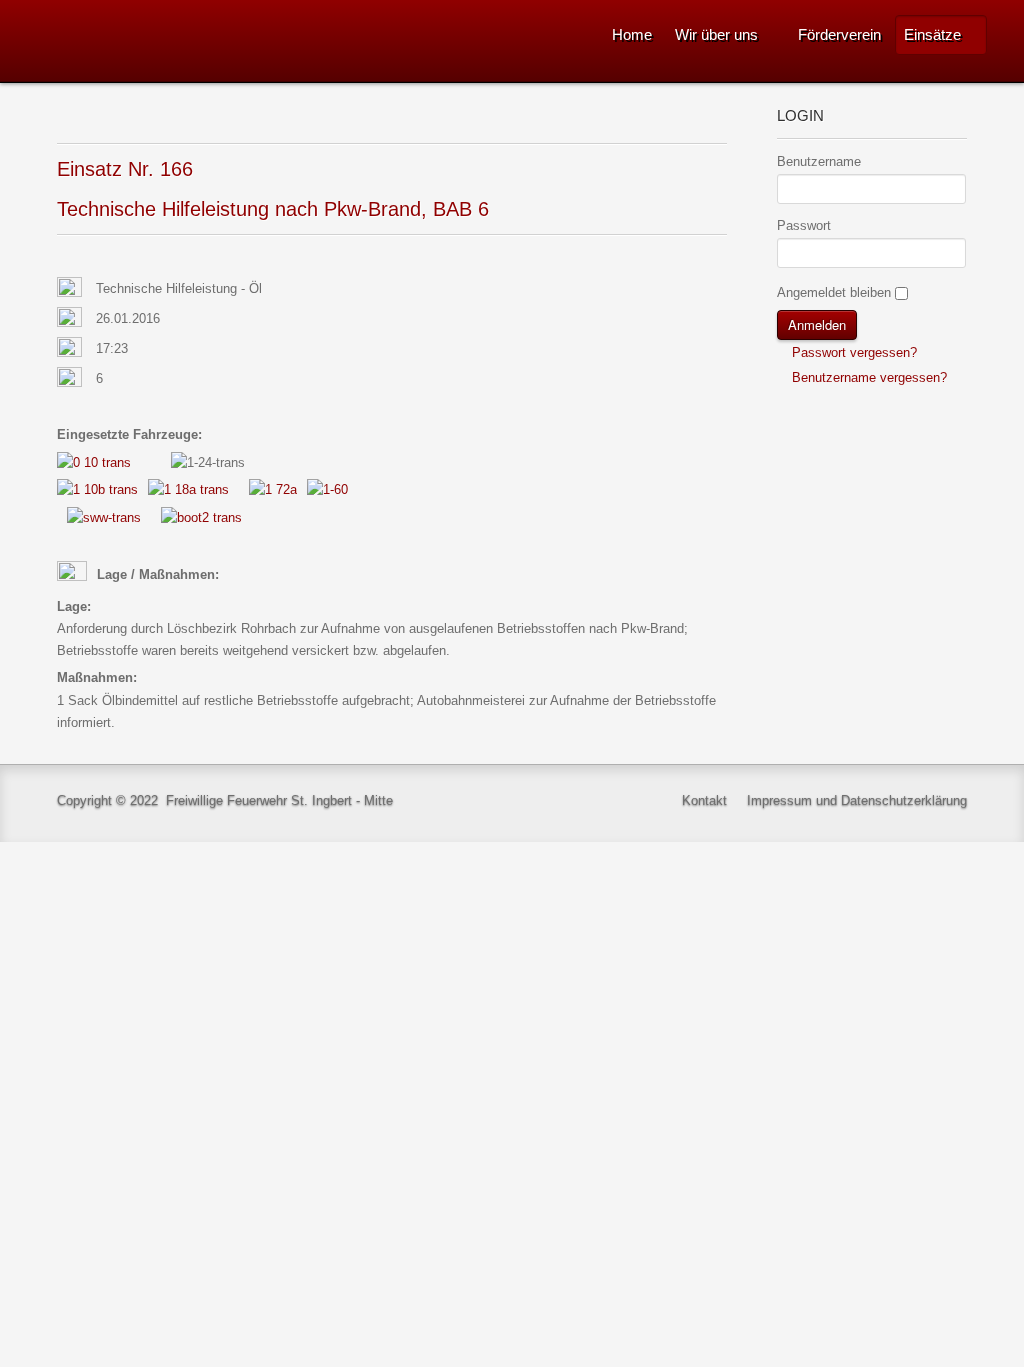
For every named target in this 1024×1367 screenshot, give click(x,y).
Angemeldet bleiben (834, 292)
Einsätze (932, 34)
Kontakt (704, 800)
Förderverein (839, 34)
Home (632, 34)
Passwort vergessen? (852, 352)
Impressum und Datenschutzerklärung (857, 800)
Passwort (804, 225)
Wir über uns (716, 34)
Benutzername (819, 161)
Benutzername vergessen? (867, 377)
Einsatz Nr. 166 (125, 169)
